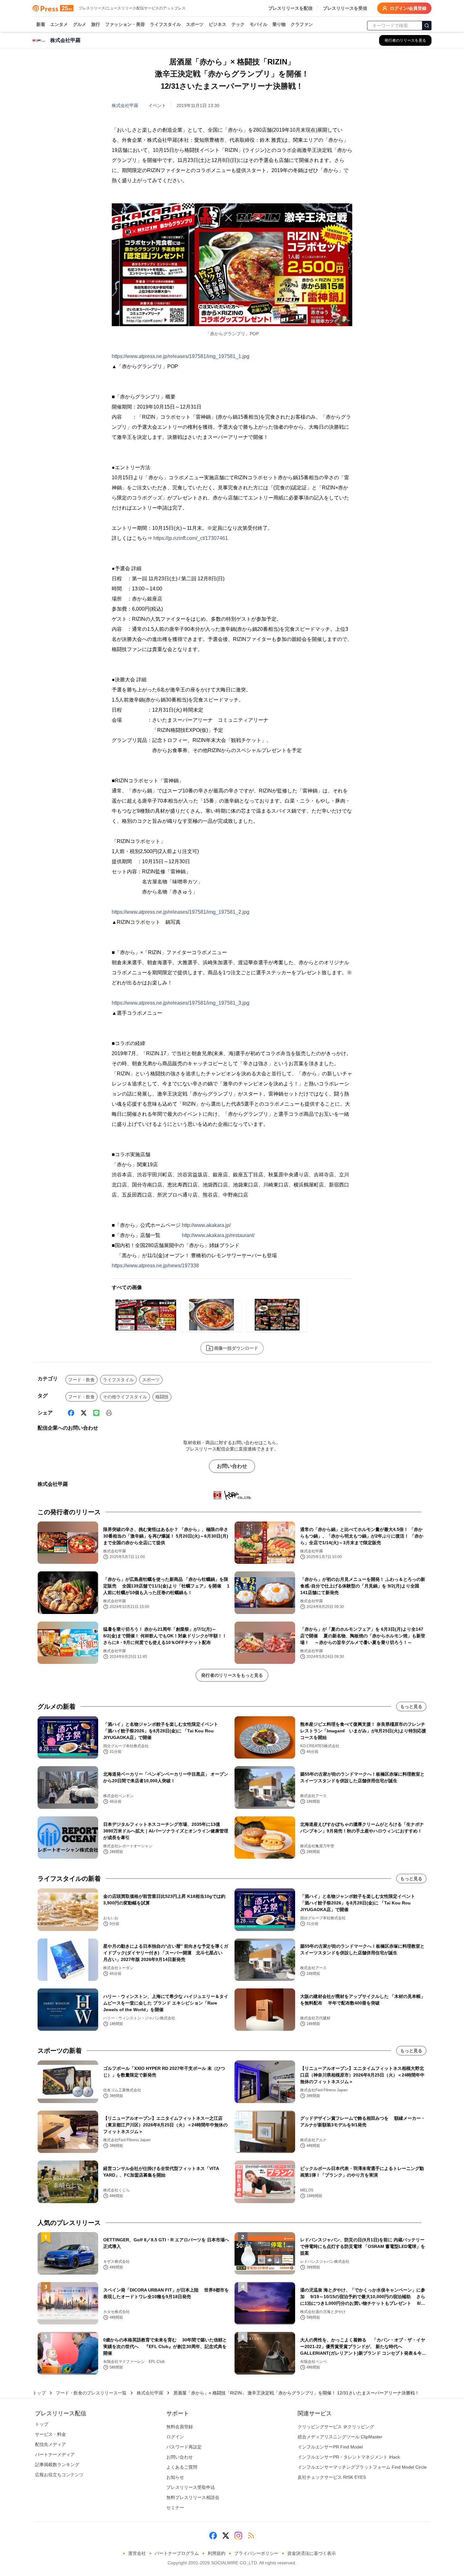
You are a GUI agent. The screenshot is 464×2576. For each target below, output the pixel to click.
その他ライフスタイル (125, 1397)
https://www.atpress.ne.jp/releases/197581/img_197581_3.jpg (181, 1003)
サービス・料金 (51, 2434)
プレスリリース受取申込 (191, 2487)
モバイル (259, 24)
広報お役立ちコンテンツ (59, 2475)
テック (238, 24)
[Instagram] (238, 2536)
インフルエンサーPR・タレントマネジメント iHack (349, 2457)
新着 (41, 24)
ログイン (175, 2437)
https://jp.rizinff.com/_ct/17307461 (191, 538)
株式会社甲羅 (125, 105)
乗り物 (279, 24)
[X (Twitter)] (84, 1413)
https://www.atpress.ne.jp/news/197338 (155, 1266)
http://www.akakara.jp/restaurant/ (218, 1235)
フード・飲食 (81, 1380)
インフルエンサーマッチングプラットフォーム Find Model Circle (362, 2467)
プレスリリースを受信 (345, 8)
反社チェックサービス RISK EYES (332, 2477)
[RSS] (251, 2536)
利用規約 (217, 2553)
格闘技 (162, 1397)
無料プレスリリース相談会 (193, 2497)
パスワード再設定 (184, 2447)
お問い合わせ (232, 1466)
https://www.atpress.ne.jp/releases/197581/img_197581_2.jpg (181, 912)
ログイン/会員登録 (408, 8)
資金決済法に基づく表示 (312, 2553)
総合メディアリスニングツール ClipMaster (340, 2437)
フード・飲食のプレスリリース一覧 (91, 2393)
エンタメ (59, 24)
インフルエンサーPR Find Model (330, 2447)
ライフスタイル (165, 24)
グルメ (80, 24)
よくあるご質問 (182, 2467)
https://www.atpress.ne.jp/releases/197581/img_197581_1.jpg (181, 356)
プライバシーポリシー (256, 2553)
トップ (39, 2393)
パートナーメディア (55, 2454)
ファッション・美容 (125, 24)
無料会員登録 (180, 2427)
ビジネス (217, 24)
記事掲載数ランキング (57, 2465)
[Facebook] (71, 1413)
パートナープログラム (177, 2553)
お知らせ (175, 2477)
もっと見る (411, 1706)
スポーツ (195, 24)
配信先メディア (51, 2444)
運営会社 (137, 2553)
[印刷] (109, 1413)
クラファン (302, 24)
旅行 (96, 24)
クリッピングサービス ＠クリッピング (336, 2427)
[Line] (96, 1413)
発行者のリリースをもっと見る (232, 1675)
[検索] (427, 26)
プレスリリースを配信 (290, 8)
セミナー (175, 2507)
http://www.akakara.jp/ (206, 1225)
